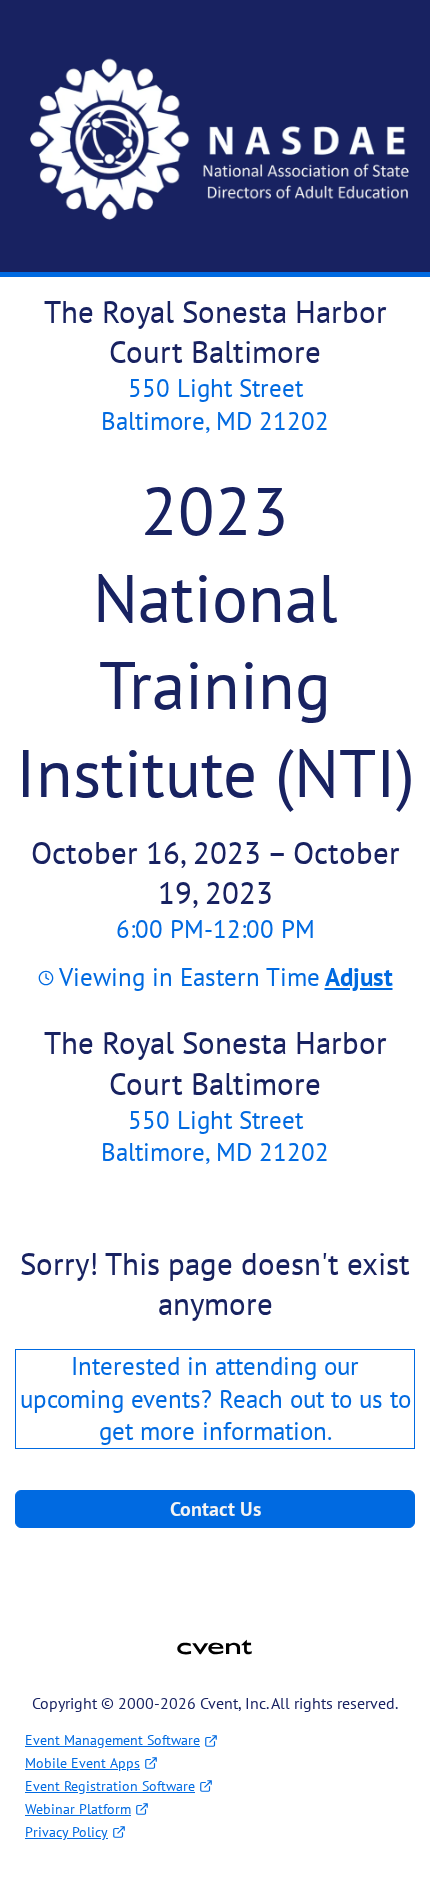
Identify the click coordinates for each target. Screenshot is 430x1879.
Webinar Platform (78, 1809)
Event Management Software (112, 1740)
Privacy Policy (66, 1832)
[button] (356, 977)
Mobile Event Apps (82, 1763)
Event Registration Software (110, 1786)
